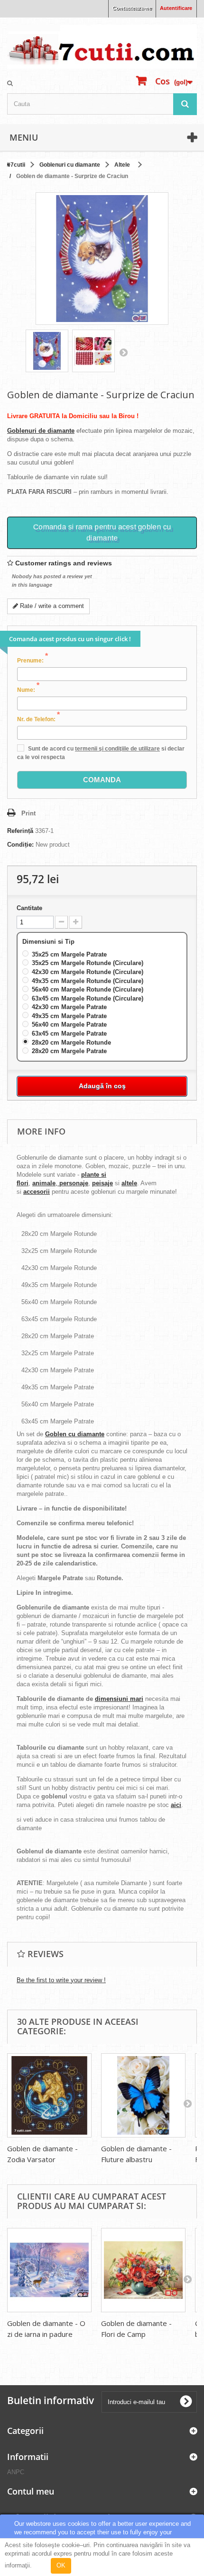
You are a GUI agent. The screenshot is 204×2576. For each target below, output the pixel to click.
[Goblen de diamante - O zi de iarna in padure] (49, 2270)
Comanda (102, 780)
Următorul (123, 352)
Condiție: (20, 845)
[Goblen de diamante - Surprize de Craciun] (47, 351)
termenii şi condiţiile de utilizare (117, 749)
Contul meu (31, 2491)
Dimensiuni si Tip (49, 942)
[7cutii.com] (102, 47)
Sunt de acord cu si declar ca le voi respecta (101, 753)
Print (28, 813)
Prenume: (32, 660)
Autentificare (176, 8)
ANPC (16, 2472)
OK (61, 2565)
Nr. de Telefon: (38, 719)
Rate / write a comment (51, 606)
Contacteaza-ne (132, 8)
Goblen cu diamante (75, 1434)
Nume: (28, 689)
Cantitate (29, 908)
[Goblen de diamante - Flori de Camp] (143, 2270)
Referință (20, 831)
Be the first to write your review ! (61, 1980)
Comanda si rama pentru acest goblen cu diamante (102, 532)
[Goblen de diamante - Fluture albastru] (143, 2095)
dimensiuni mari (119, 1699)
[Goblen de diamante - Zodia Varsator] (49, 2095)
